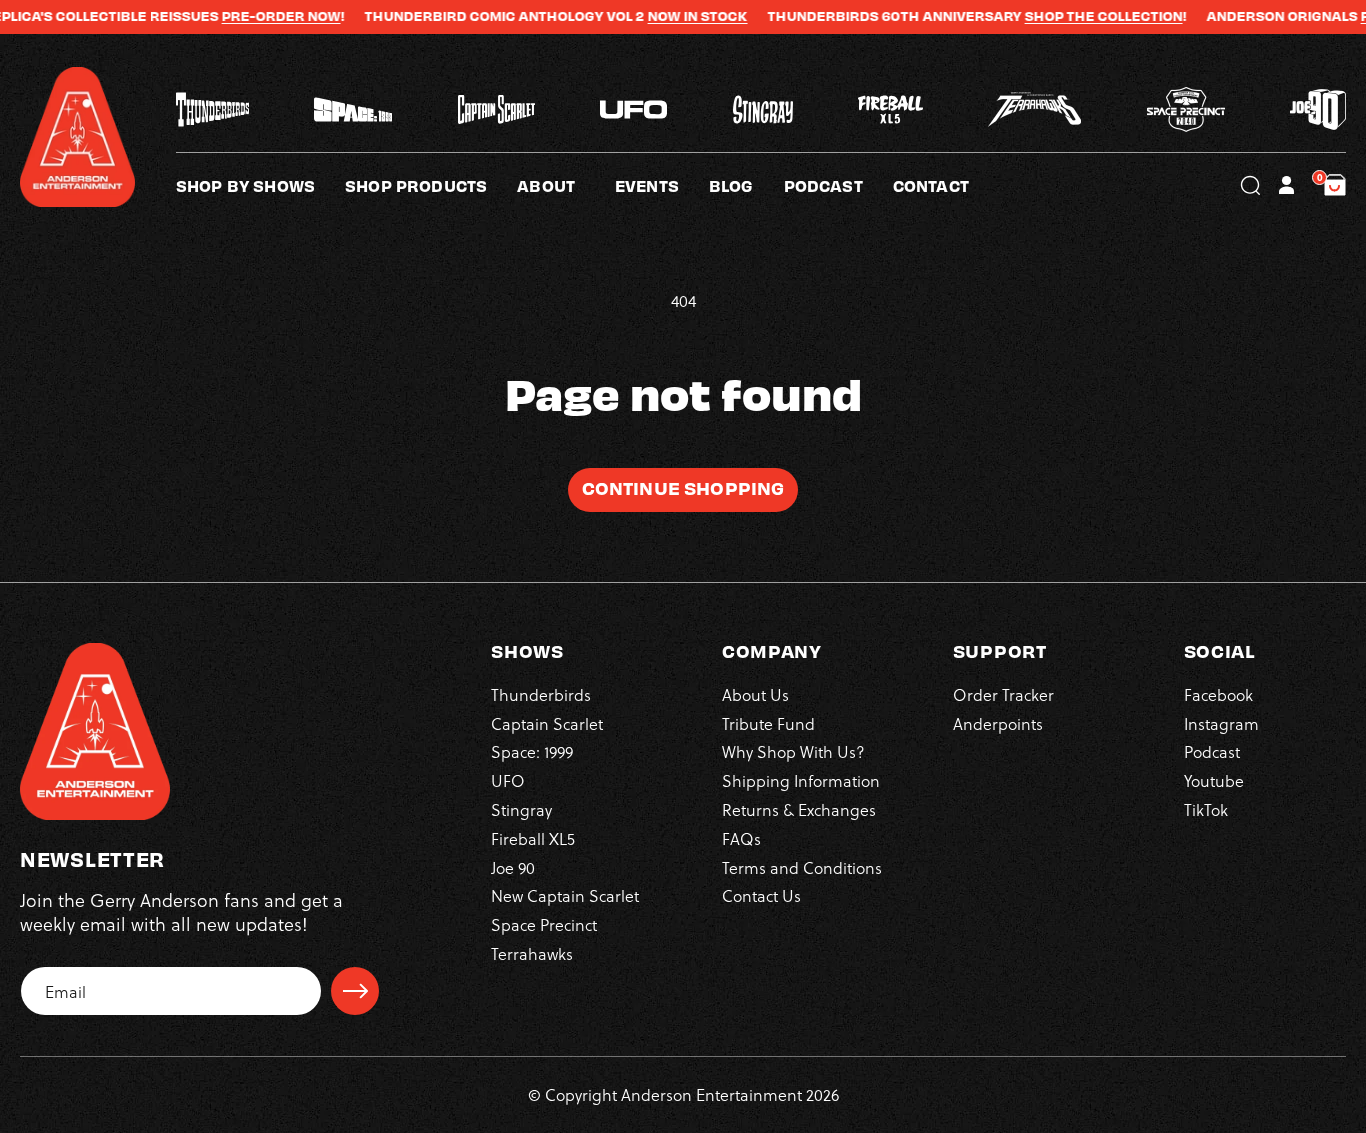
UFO (508, 780)
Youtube (1214, 780)
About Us (755, 694)
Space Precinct (544, 924)
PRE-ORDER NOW (250, 16)
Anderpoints (998, 723)
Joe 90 (513, 867)
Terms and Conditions (802, 867)
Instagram (1221, 723)
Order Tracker (1003, 694)
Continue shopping (683, 487)
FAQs (741, 838)
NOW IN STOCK (667, 16)
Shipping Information (801, 780)
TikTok (1206, 809)
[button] (566, 185)
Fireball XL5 (533, 838)
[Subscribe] (355, 991)
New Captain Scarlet (565, 895)
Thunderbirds (541, 694)
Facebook (1218, 694)
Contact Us (761, 895)
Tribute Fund (768, 723)
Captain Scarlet (547, 723)
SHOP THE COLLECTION (1073, 16)
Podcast (1212, 751)
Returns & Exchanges (799, 809)
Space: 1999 (532, 751)
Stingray (521, 809)
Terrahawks (532, 953)
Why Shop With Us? (793, 751)
